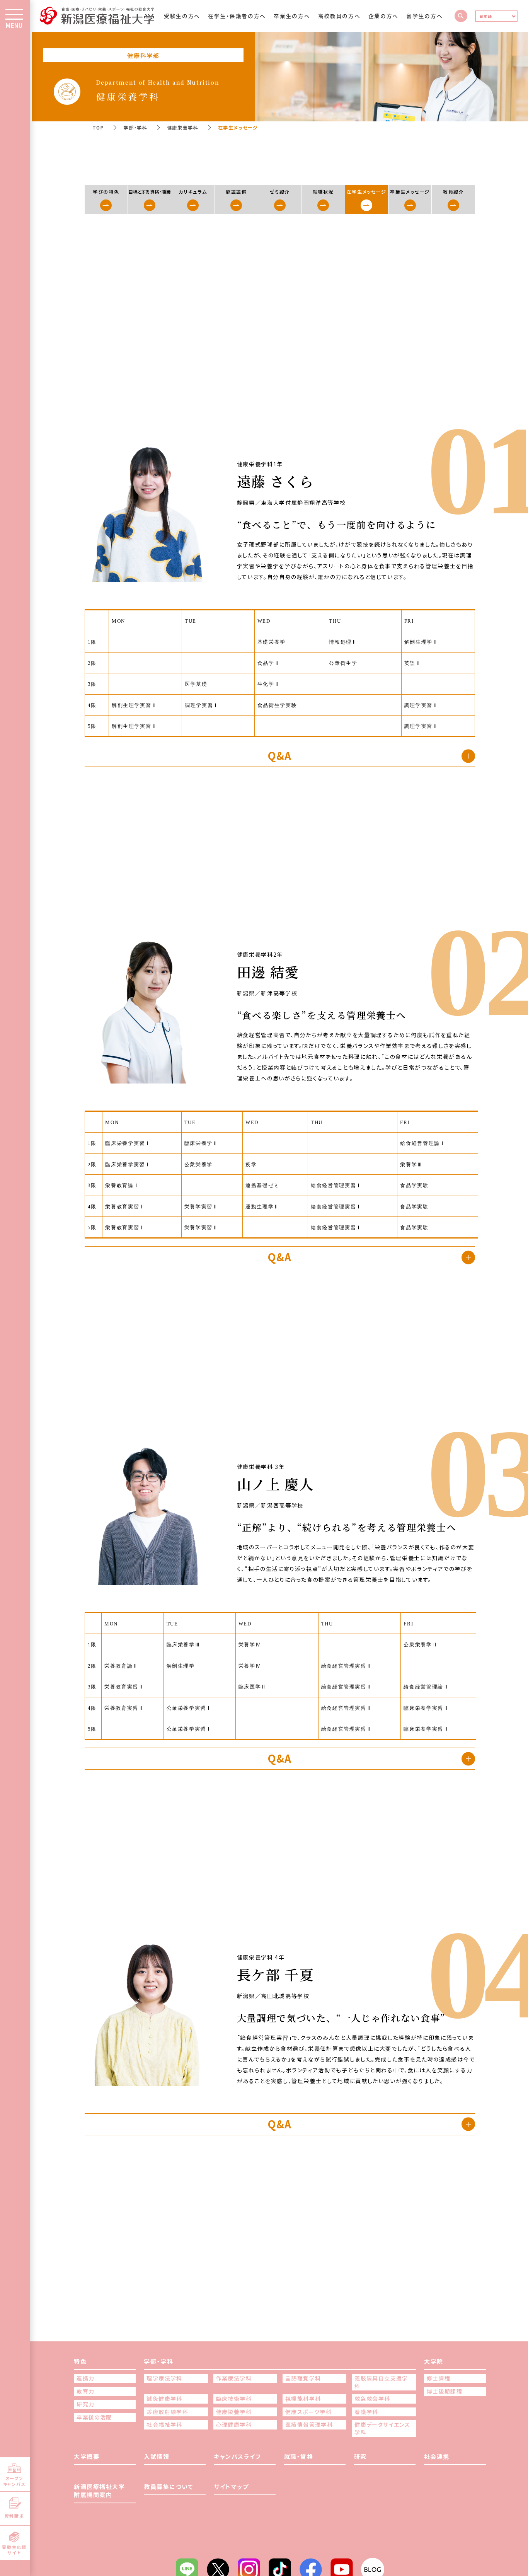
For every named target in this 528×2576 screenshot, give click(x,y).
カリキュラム (193, 192)
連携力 (85, 2378)
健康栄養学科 (183, 127)
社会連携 (437, 2456)
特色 (80, 2361)
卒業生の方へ (292, 16)
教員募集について (169, 2487)
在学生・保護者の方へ (237, 16)
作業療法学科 (234, 2378)
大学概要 (87, 2456)
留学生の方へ (424, 16)
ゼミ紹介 (280, 192)
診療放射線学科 (167, 2412)
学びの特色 (106, 192)
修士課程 (439, 2378)
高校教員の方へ (339, 16)
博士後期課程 (445, 2391)
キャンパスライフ (237, 2456)
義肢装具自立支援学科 (381, 2382)
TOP (98, 127)
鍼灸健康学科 (164, 2399)
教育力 (85, 2391)
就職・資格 (299, 2456)
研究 (360, 2456)
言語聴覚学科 (303, 2378)
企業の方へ (383, 16)
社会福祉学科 (164, 2425)
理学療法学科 (164, 2378)
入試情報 (157, 2456)
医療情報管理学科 (309, 2425)
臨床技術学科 (234, 2399)
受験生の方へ (182, 16)
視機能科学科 (303, 2399)
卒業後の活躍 (94, 2417)
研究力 (85, 2404)
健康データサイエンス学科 (382, 2429)
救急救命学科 (372, 2399)
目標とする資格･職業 (150, 192)
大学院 (434, 2361)
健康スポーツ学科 (308, 2412)
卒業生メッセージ (410, 192)
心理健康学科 (234, 2425)
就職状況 (323, 192)
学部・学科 (135, 127)
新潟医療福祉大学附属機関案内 (99, 2491)
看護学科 (366, 2412)
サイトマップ (231, 2487)
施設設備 (236, 192)
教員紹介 (454, 192)
